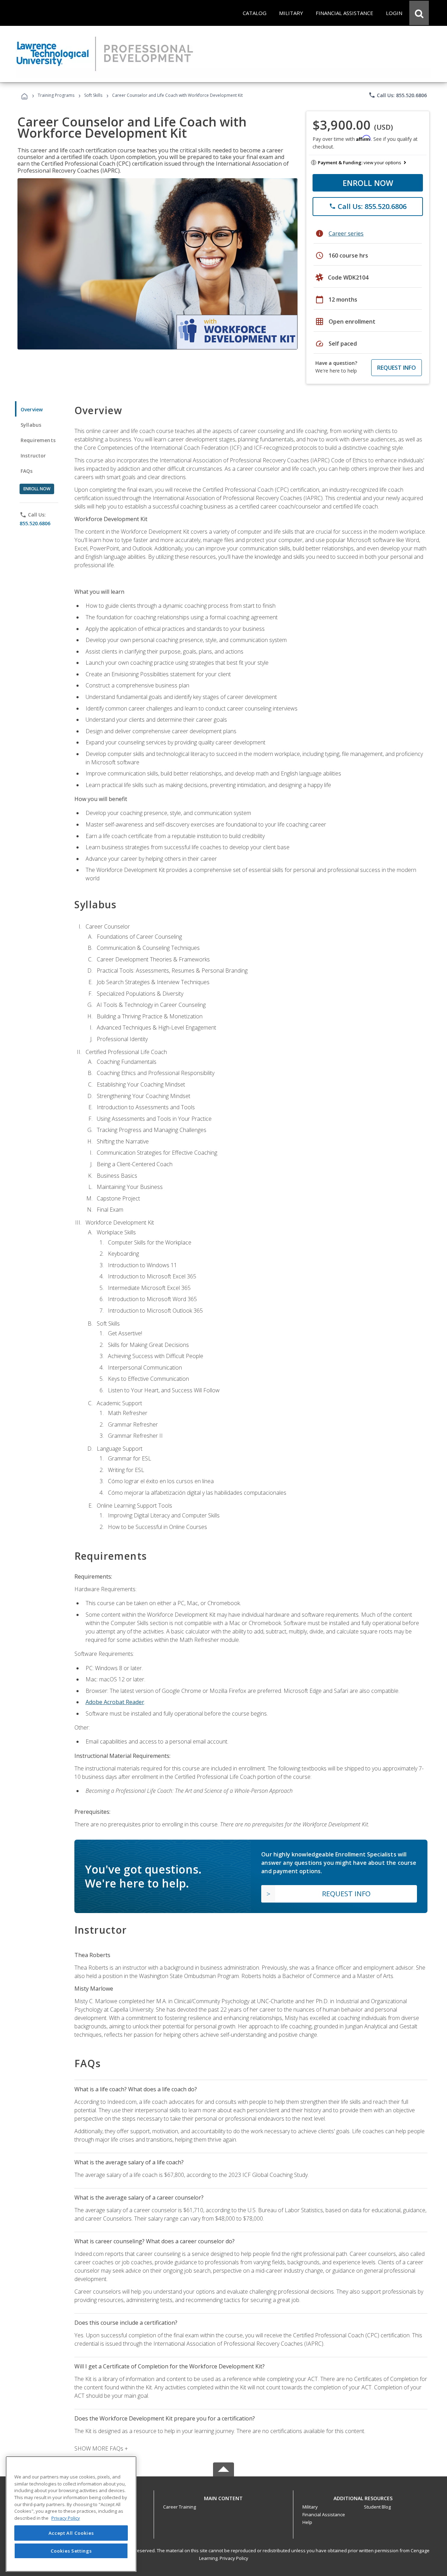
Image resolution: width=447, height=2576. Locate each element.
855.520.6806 (35, 523)
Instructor (33, 456)
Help (307, 2522)
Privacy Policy (234, 2558)
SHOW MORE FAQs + (101, 2448)
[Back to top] (223, 2497)
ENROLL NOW (368, 183)
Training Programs (56, 95)
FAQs (27, 471)
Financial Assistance (324, 2514)
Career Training (179, 2507)
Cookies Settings (71, 2551)
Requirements (38, 440)
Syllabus (31, 425)
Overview (32, 409)
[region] (71, 2514)
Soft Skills (93, 95)
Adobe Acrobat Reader (115, 1702)
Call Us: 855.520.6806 (398, 95)
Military (310, 2507)
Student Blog (377, 2507)
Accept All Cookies (71, 2533)
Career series (346, 233)
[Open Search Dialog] (419, 13)
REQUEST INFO (397, 368)
